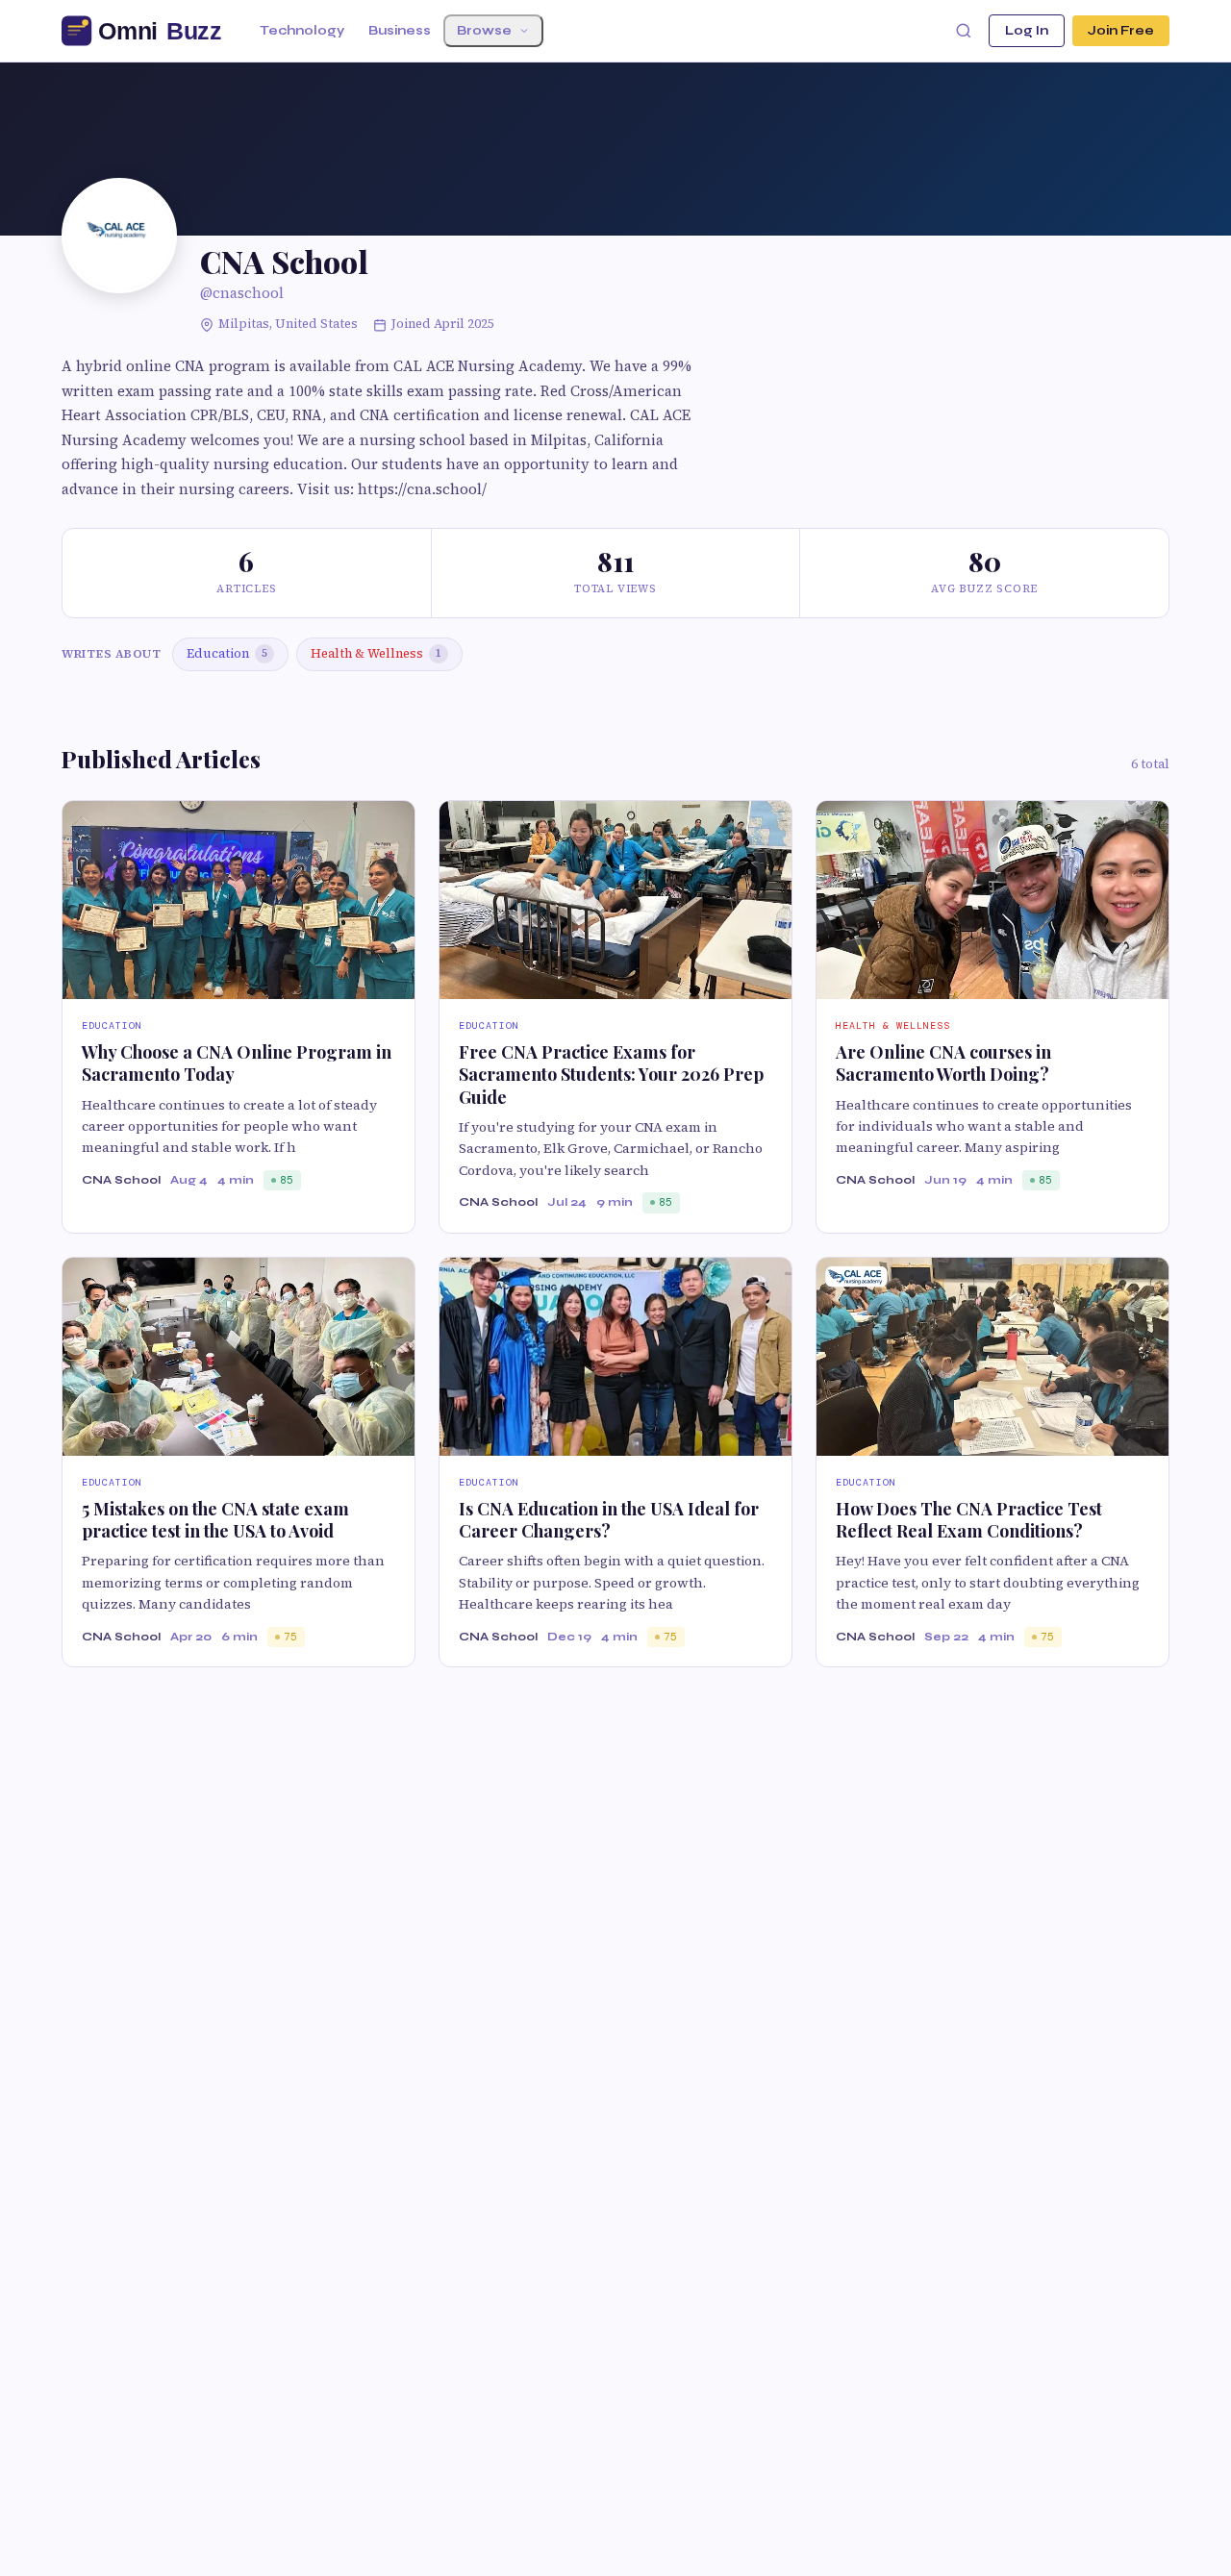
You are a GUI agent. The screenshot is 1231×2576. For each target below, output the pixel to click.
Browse (484, 31)
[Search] (964, 31)
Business (400, 31)
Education (227, 653)
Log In (1027, 31)
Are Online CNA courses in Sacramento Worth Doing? (943, 1063)
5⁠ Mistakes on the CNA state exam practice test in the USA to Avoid (215, 1520)
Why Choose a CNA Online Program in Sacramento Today (237, 1063)
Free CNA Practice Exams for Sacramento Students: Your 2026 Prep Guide (611, 1075)
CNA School (121, 1180)
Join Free (1121, 31)
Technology (302, 31)
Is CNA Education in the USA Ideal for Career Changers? (609, 1520)
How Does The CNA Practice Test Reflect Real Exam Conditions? (969, 1520)
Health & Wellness (376, 653)
